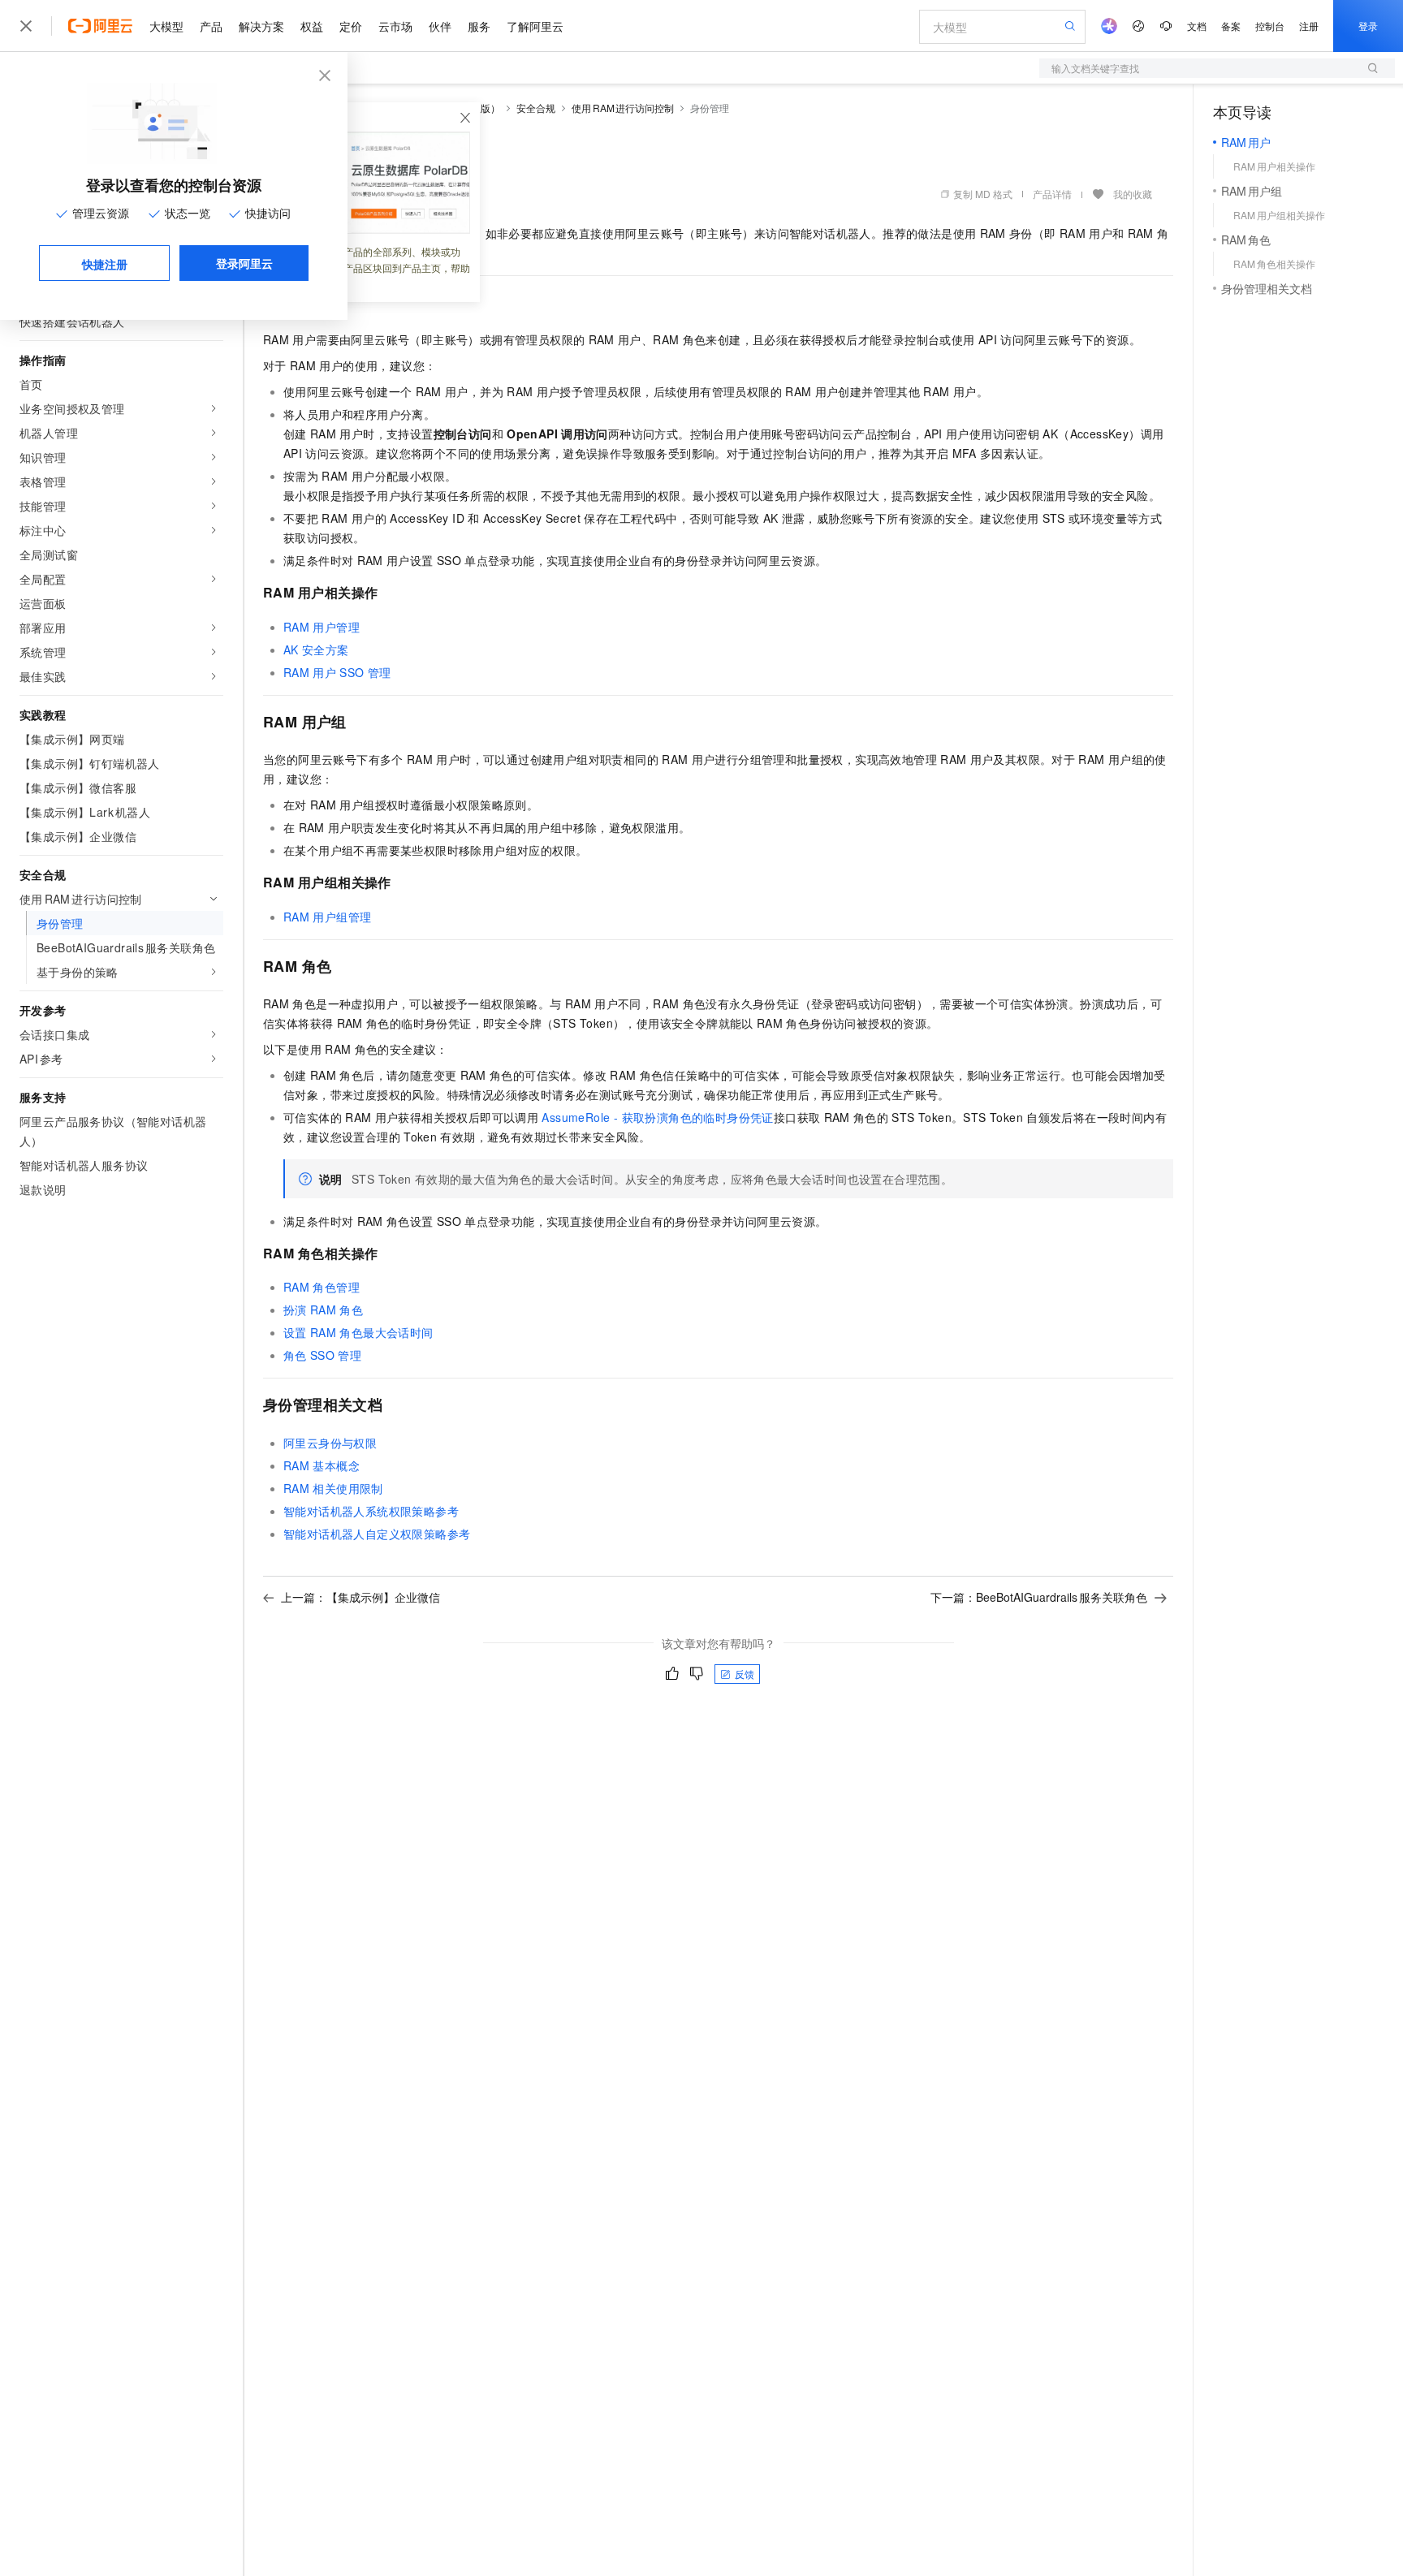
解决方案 (261, 26)
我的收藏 (1133, 194)
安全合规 (536, 108)
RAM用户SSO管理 (337, 672)
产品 (211, 26)
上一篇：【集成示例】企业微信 (360, 1597)
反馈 (745, 1674)
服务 (479, 26)
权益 (312, 26)
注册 (1309, 26)
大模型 (166, 26)
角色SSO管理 (322, 1355)
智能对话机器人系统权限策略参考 (371, 1511)
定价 (351, 26)
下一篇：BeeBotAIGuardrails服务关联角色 (1039, 1597)
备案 (1231, 26)
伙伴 (440, 26)
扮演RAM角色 (323, 1310)
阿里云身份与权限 (330, 1443)
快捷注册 (105, 264)
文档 (1197, 26)
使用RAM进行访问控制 (623, 108)
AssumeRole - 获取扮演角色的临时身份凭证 (657, 1117)
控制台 (1270, 26)
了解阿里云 (535, 26)
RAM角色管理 (322, 1287)
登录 (1368, 26)
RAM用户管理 (322, 627)
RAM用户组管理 (327, 917)
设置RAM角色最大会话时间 (358, 1332)
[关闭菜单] (26, 26)
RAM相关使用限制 (333, 1488)
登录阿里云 (244, 263)
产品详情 (1052, 194)
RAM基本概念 (322, 1465)
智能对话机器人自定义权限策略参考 (377, 1534)
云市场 (395, 26)
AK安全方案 (316, 649)
